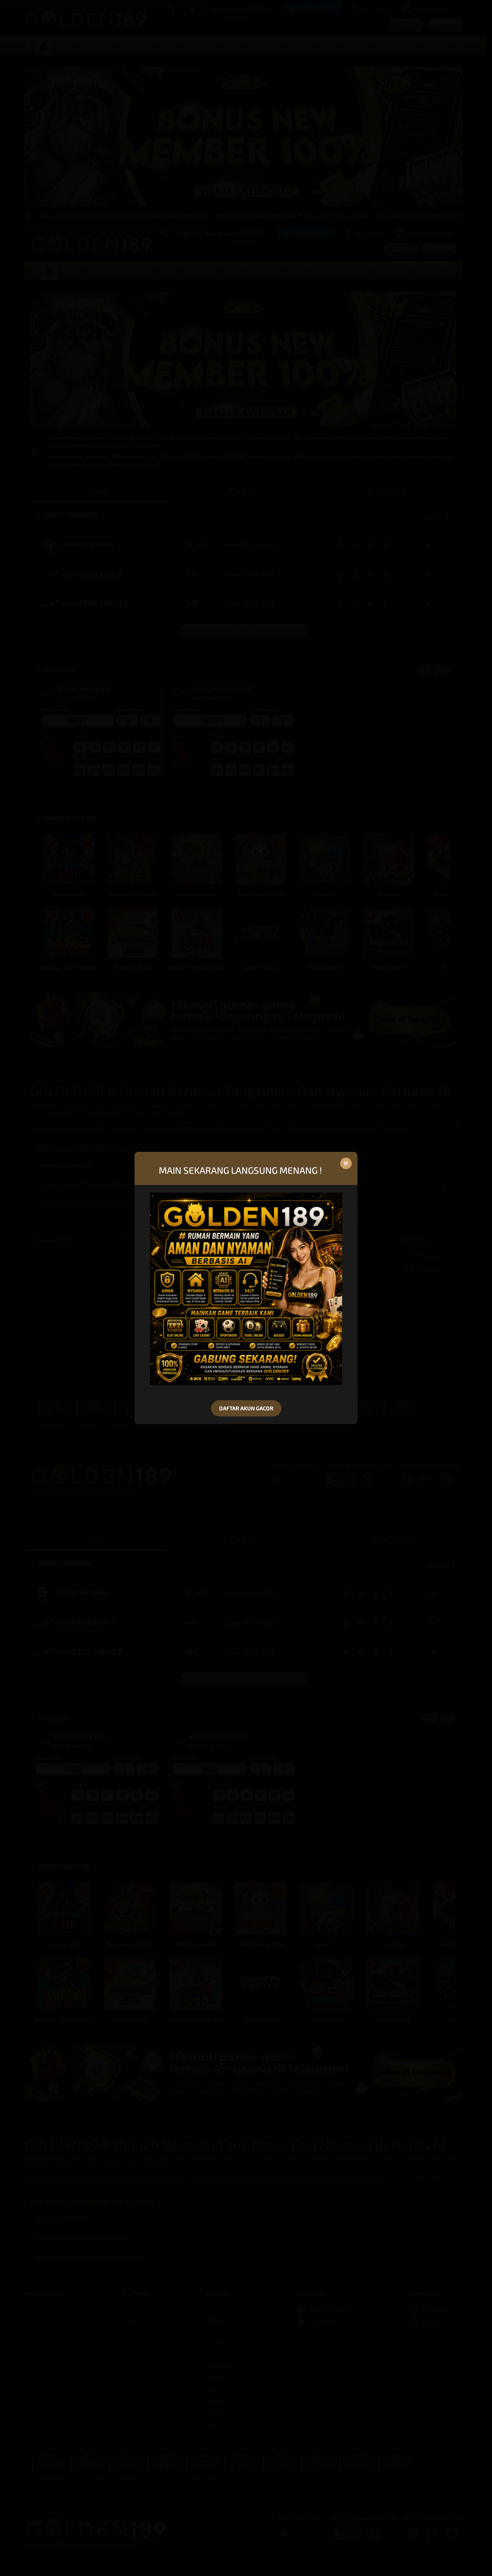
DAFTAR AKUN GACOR (246, 1408)
